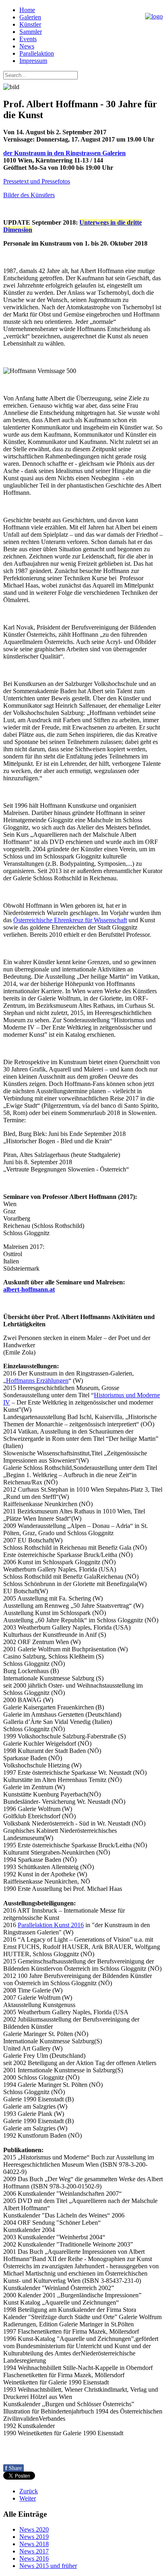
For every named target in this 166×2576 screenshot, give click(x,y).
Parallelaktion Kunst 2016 (51, 1925)
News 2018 (34, 2544)
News (27, 46)
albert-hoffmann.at (29, 1289)
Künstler (30, 24)
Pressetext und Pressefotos (37, 181)
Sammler (31, 32)
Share (13, 2468)
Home (27, 10)
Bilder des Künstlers (29, 195)
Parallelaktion (37, 53)
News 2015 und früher (48, 2566)
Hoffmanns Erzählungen (37, 1381)
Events (28, 39)
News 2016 (34, 2558)
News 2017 (34, 2551)
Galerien (30, 17)
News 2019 (34, 2537)
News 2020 (34, 2529)
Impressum (33, 61)
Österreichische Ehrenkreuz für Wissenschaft (70, 920)
